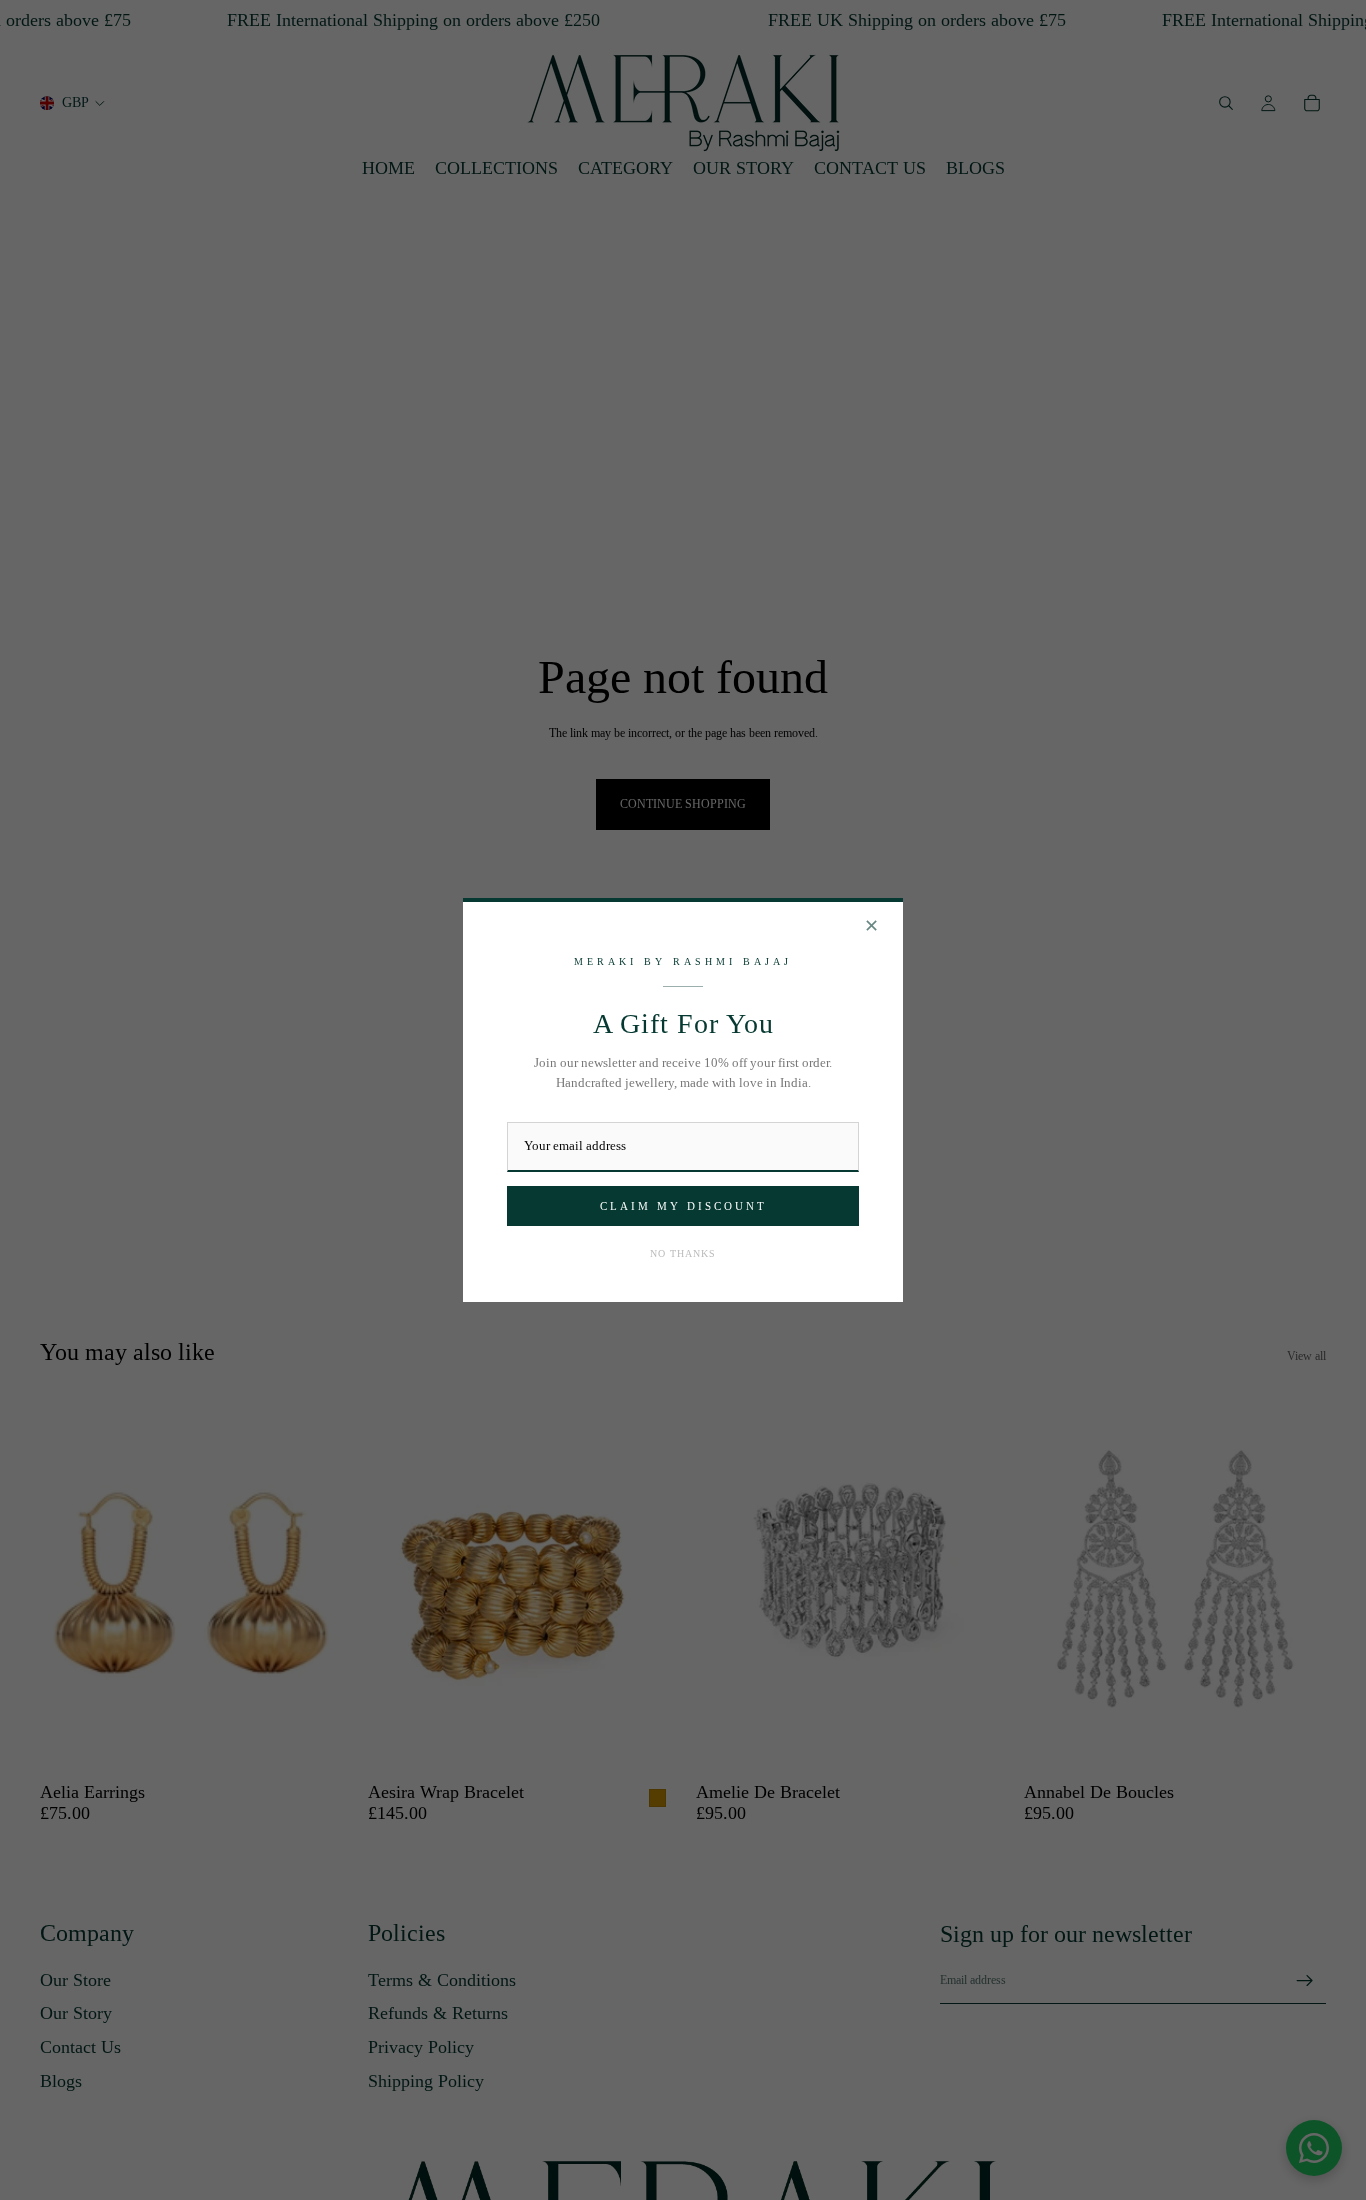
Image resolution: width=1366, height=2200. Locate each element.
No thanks (683, 1253)
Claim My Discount (683, 1206)
